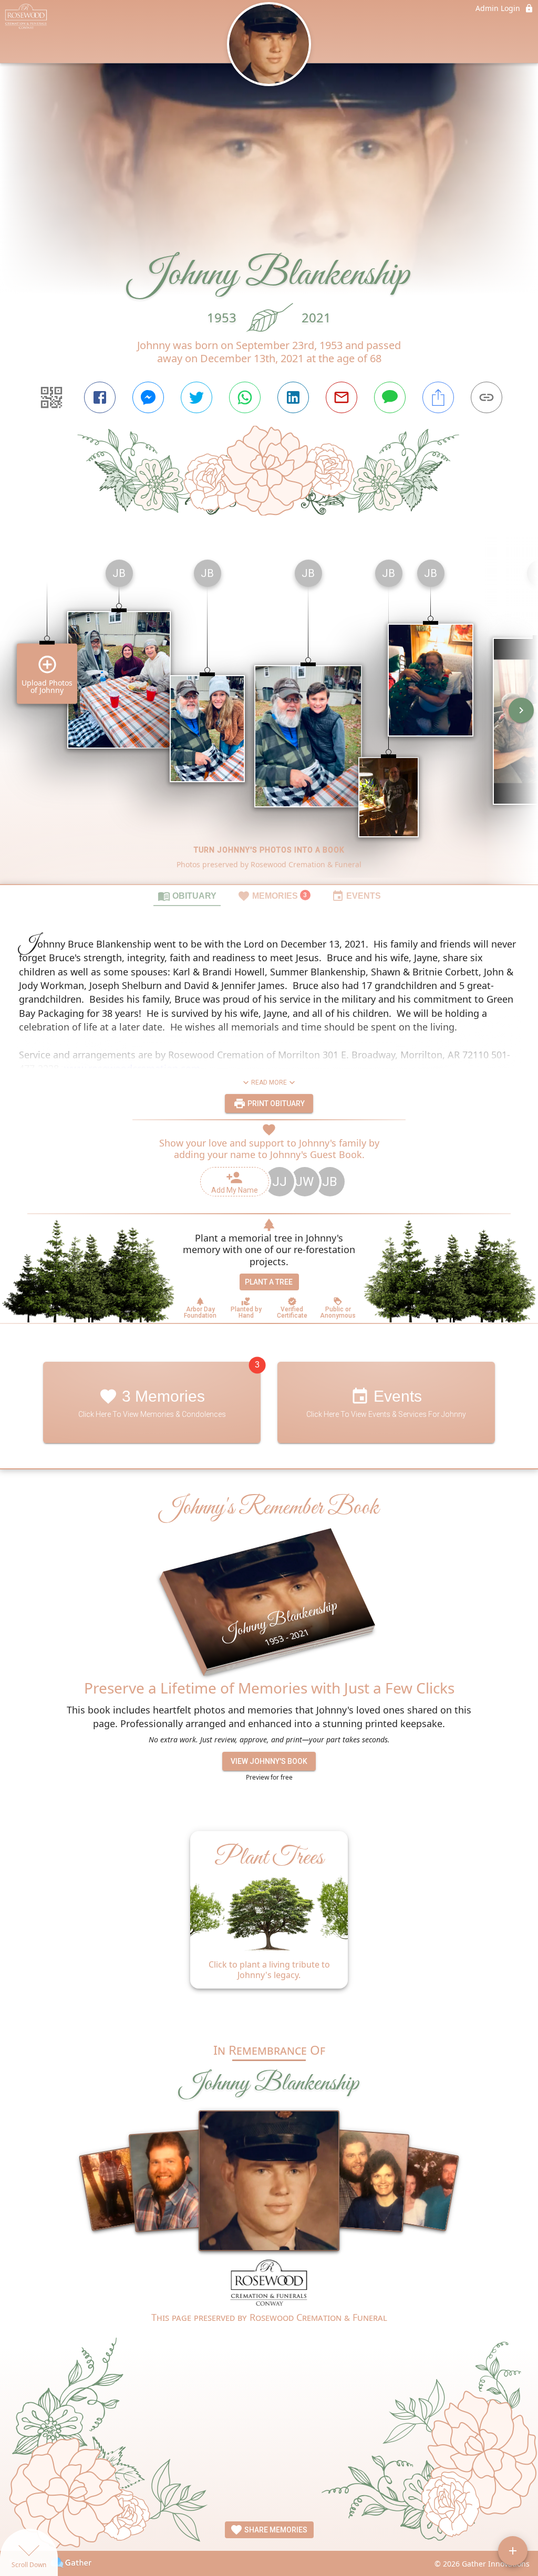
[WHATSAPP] (245, 397)
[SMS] (390, 397)
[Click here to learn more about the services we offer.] (269, 2285)
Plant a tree (269, 1282)
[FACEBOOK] (100, 397)
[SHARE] (438, 397)
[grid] (269, 718)
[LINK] (487, 397)
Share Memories (275, 2530)
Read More (269, 1082)
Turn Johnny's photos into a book (269, 850)
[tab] (187, 896)
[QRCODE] (51, 397)
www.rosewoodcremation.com (132, 1068)
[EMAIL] (342, 397)
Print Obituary (275, 1103)
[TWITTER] (196, 397)
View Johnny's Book (269, 1761)
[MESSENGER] (148, 397)
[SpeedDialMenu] (513, 2551)
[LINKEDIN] (293, 397)
